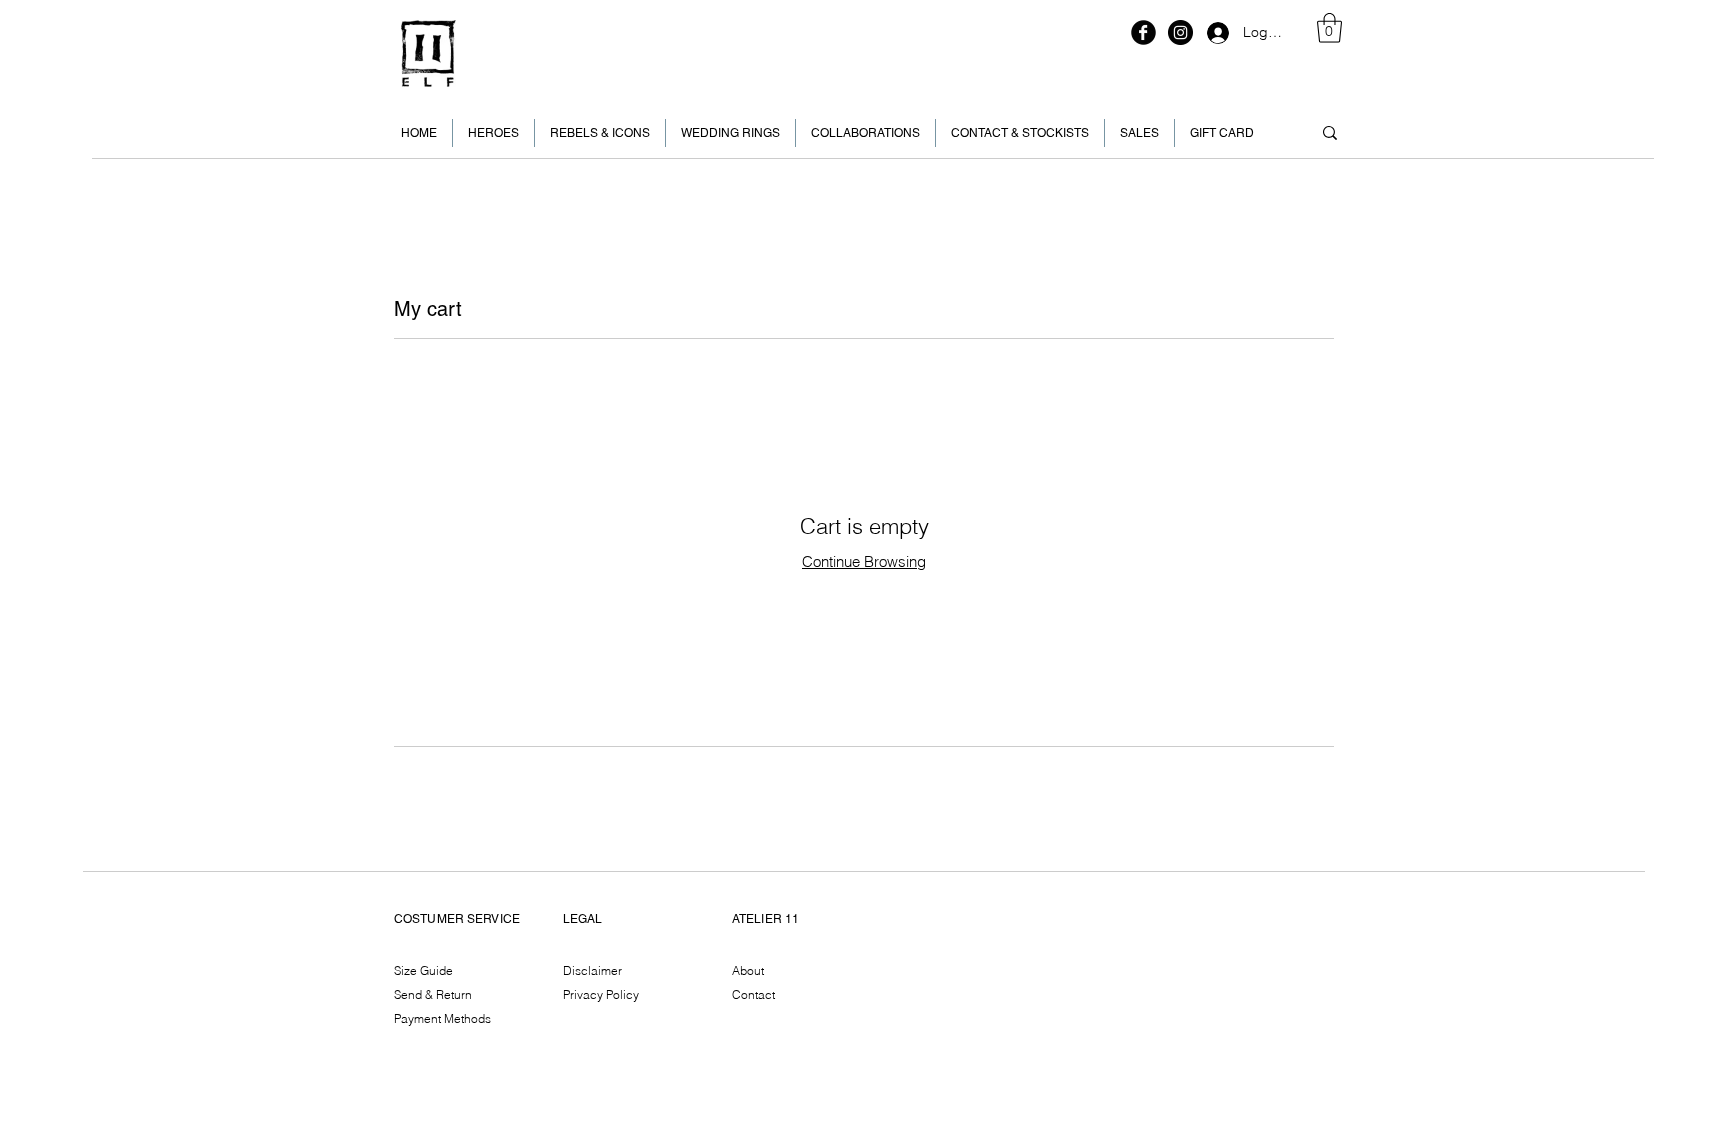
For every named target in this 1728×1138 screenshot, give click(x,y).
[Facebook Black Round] (1143, 32)
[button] (1329, 28)
